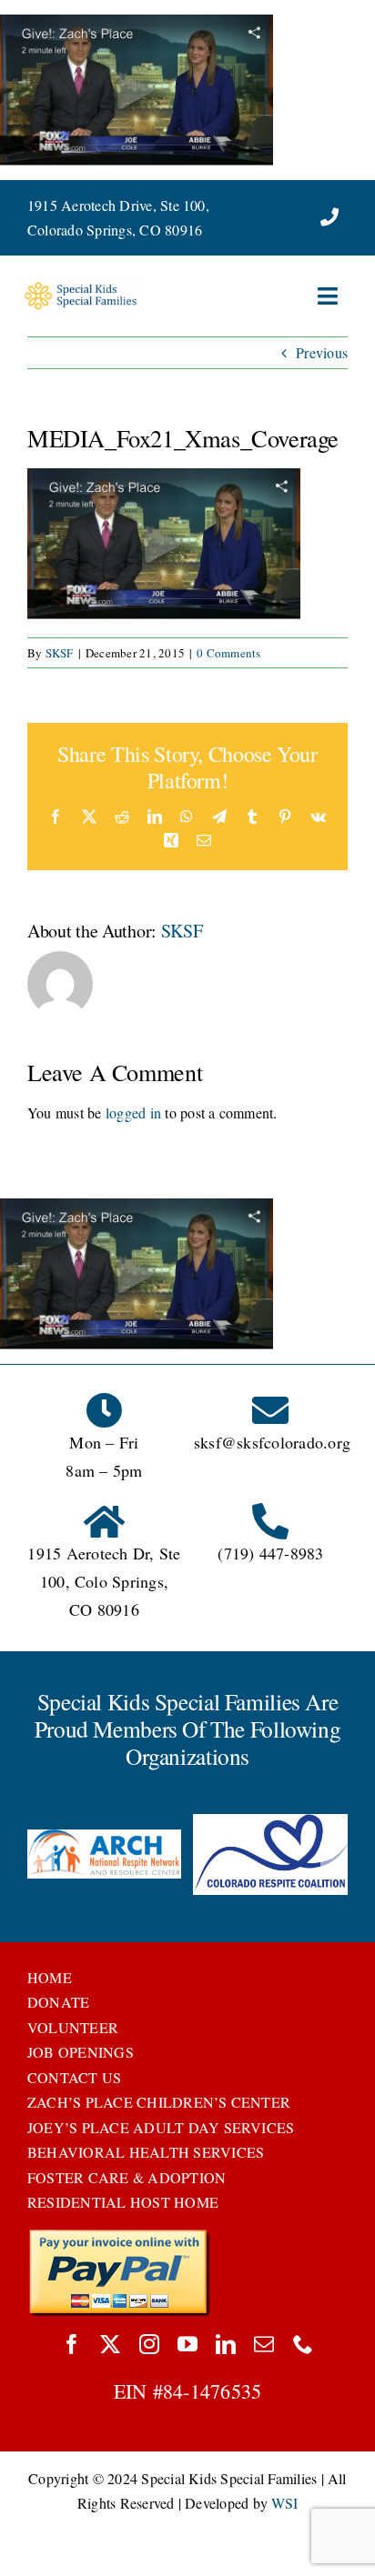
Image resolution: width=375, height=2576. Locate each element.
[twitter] (110, 2344)
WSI (284, 2503)
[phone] (303, 2344)
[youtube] (187, 2344)
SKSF (60, 653)
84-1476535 (212, 2391)
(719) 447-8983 (270, 1553)
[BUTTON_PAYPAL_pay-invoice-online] (119, 2235)
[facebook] (72, 2344)
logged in (133, 1113)
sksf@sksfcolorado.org (272, 1442)
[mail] (264, 2344)
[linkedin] (226, 2344)
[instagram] (149, 2344)
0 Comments (228, 653)
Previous (322, 352)
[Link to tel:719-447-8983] (329, 217)
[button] (41, 1856)
